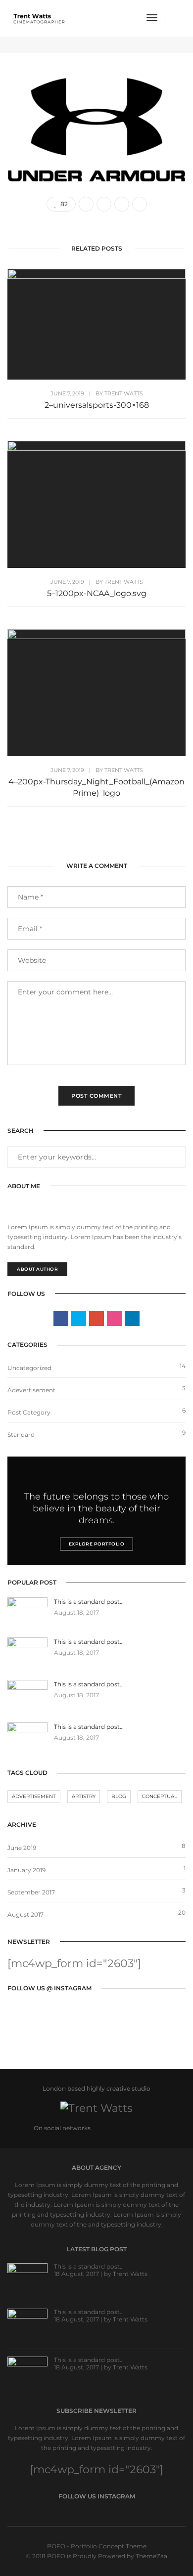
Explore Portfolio (97, 1544)
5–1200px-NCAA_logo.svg (97, 593)
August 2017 (25, 1914)
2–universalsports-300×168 (97, 405)
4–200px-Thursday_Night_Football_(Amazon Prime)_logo (96, 787)
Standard (21, 1435)
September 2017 (31, 1892)
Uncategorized (29, 1368)
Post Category (29, 1412)
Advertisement (34, 1796)
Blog (119, 1796)
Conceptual (160, 1796)
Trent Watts (124, 393)
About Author (37, 1269)
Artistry (84, 1796)
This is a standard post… (89, 2266)
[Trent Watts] (39, 18)
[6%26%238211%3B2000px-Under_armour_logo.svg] (86, 204)
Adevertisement (31, 1390)
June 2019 (22, 1848)
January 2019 (26, 1870)
